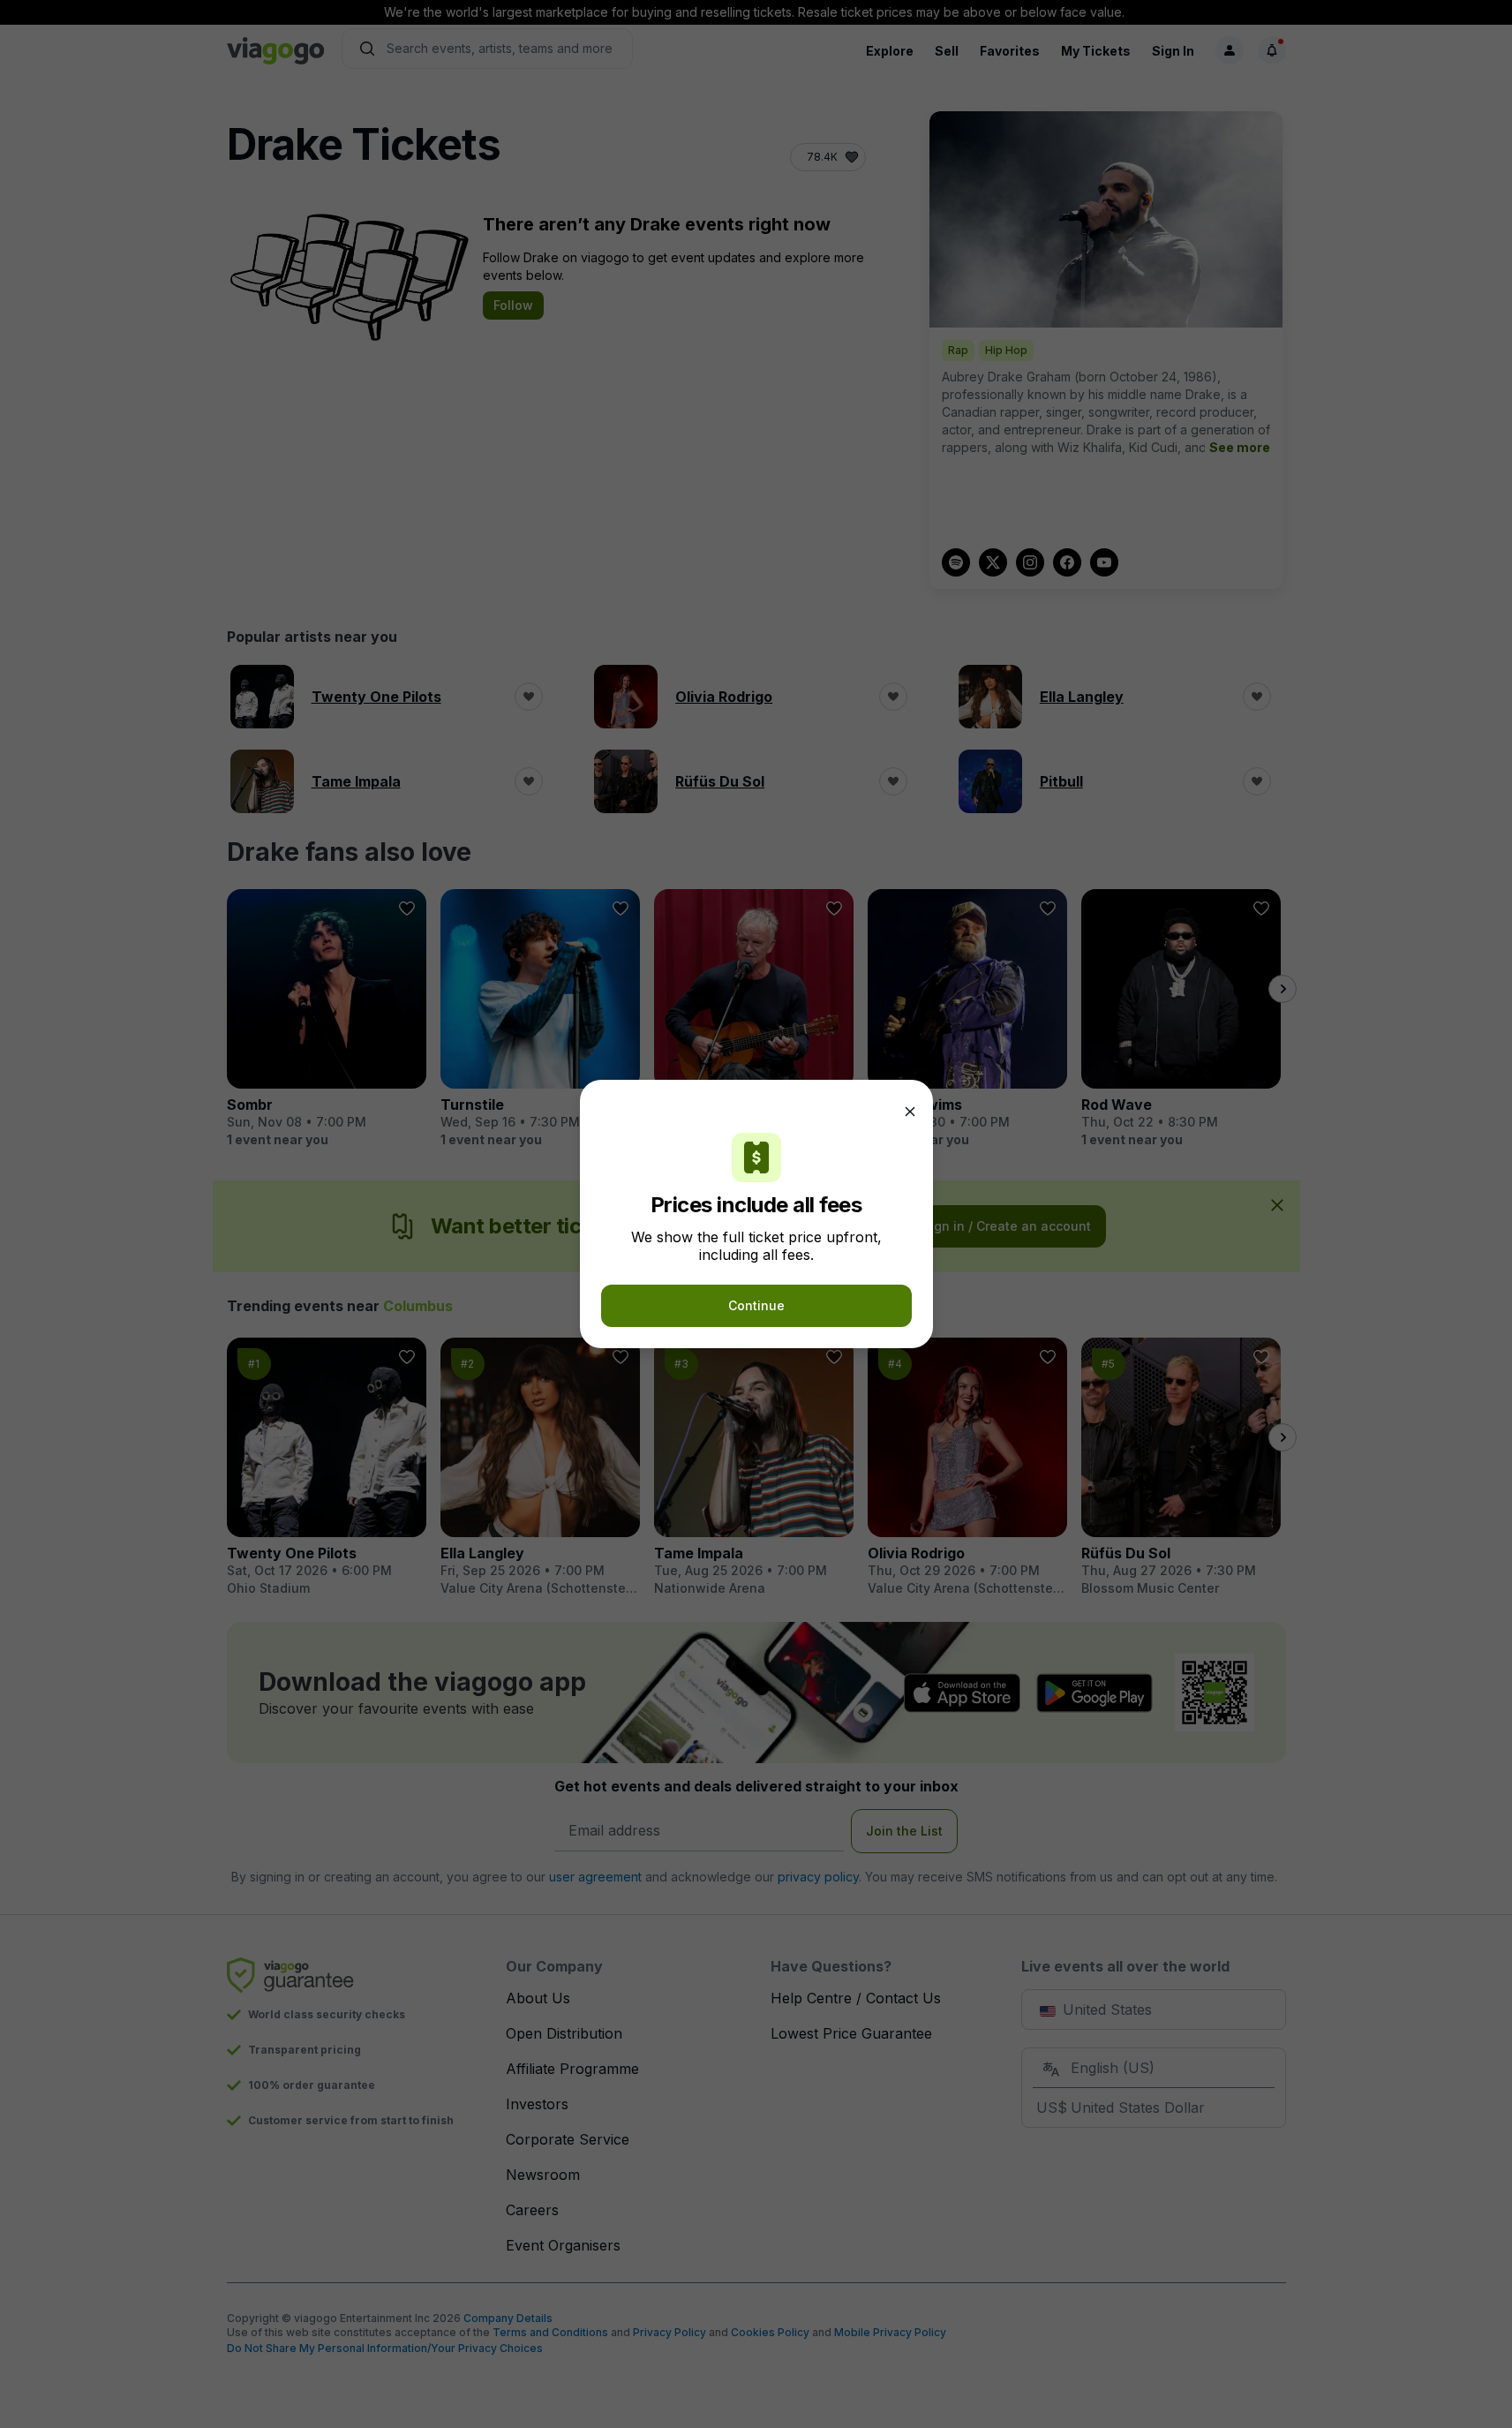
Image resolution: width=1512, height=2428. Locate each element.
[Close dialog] (910, 1112)
